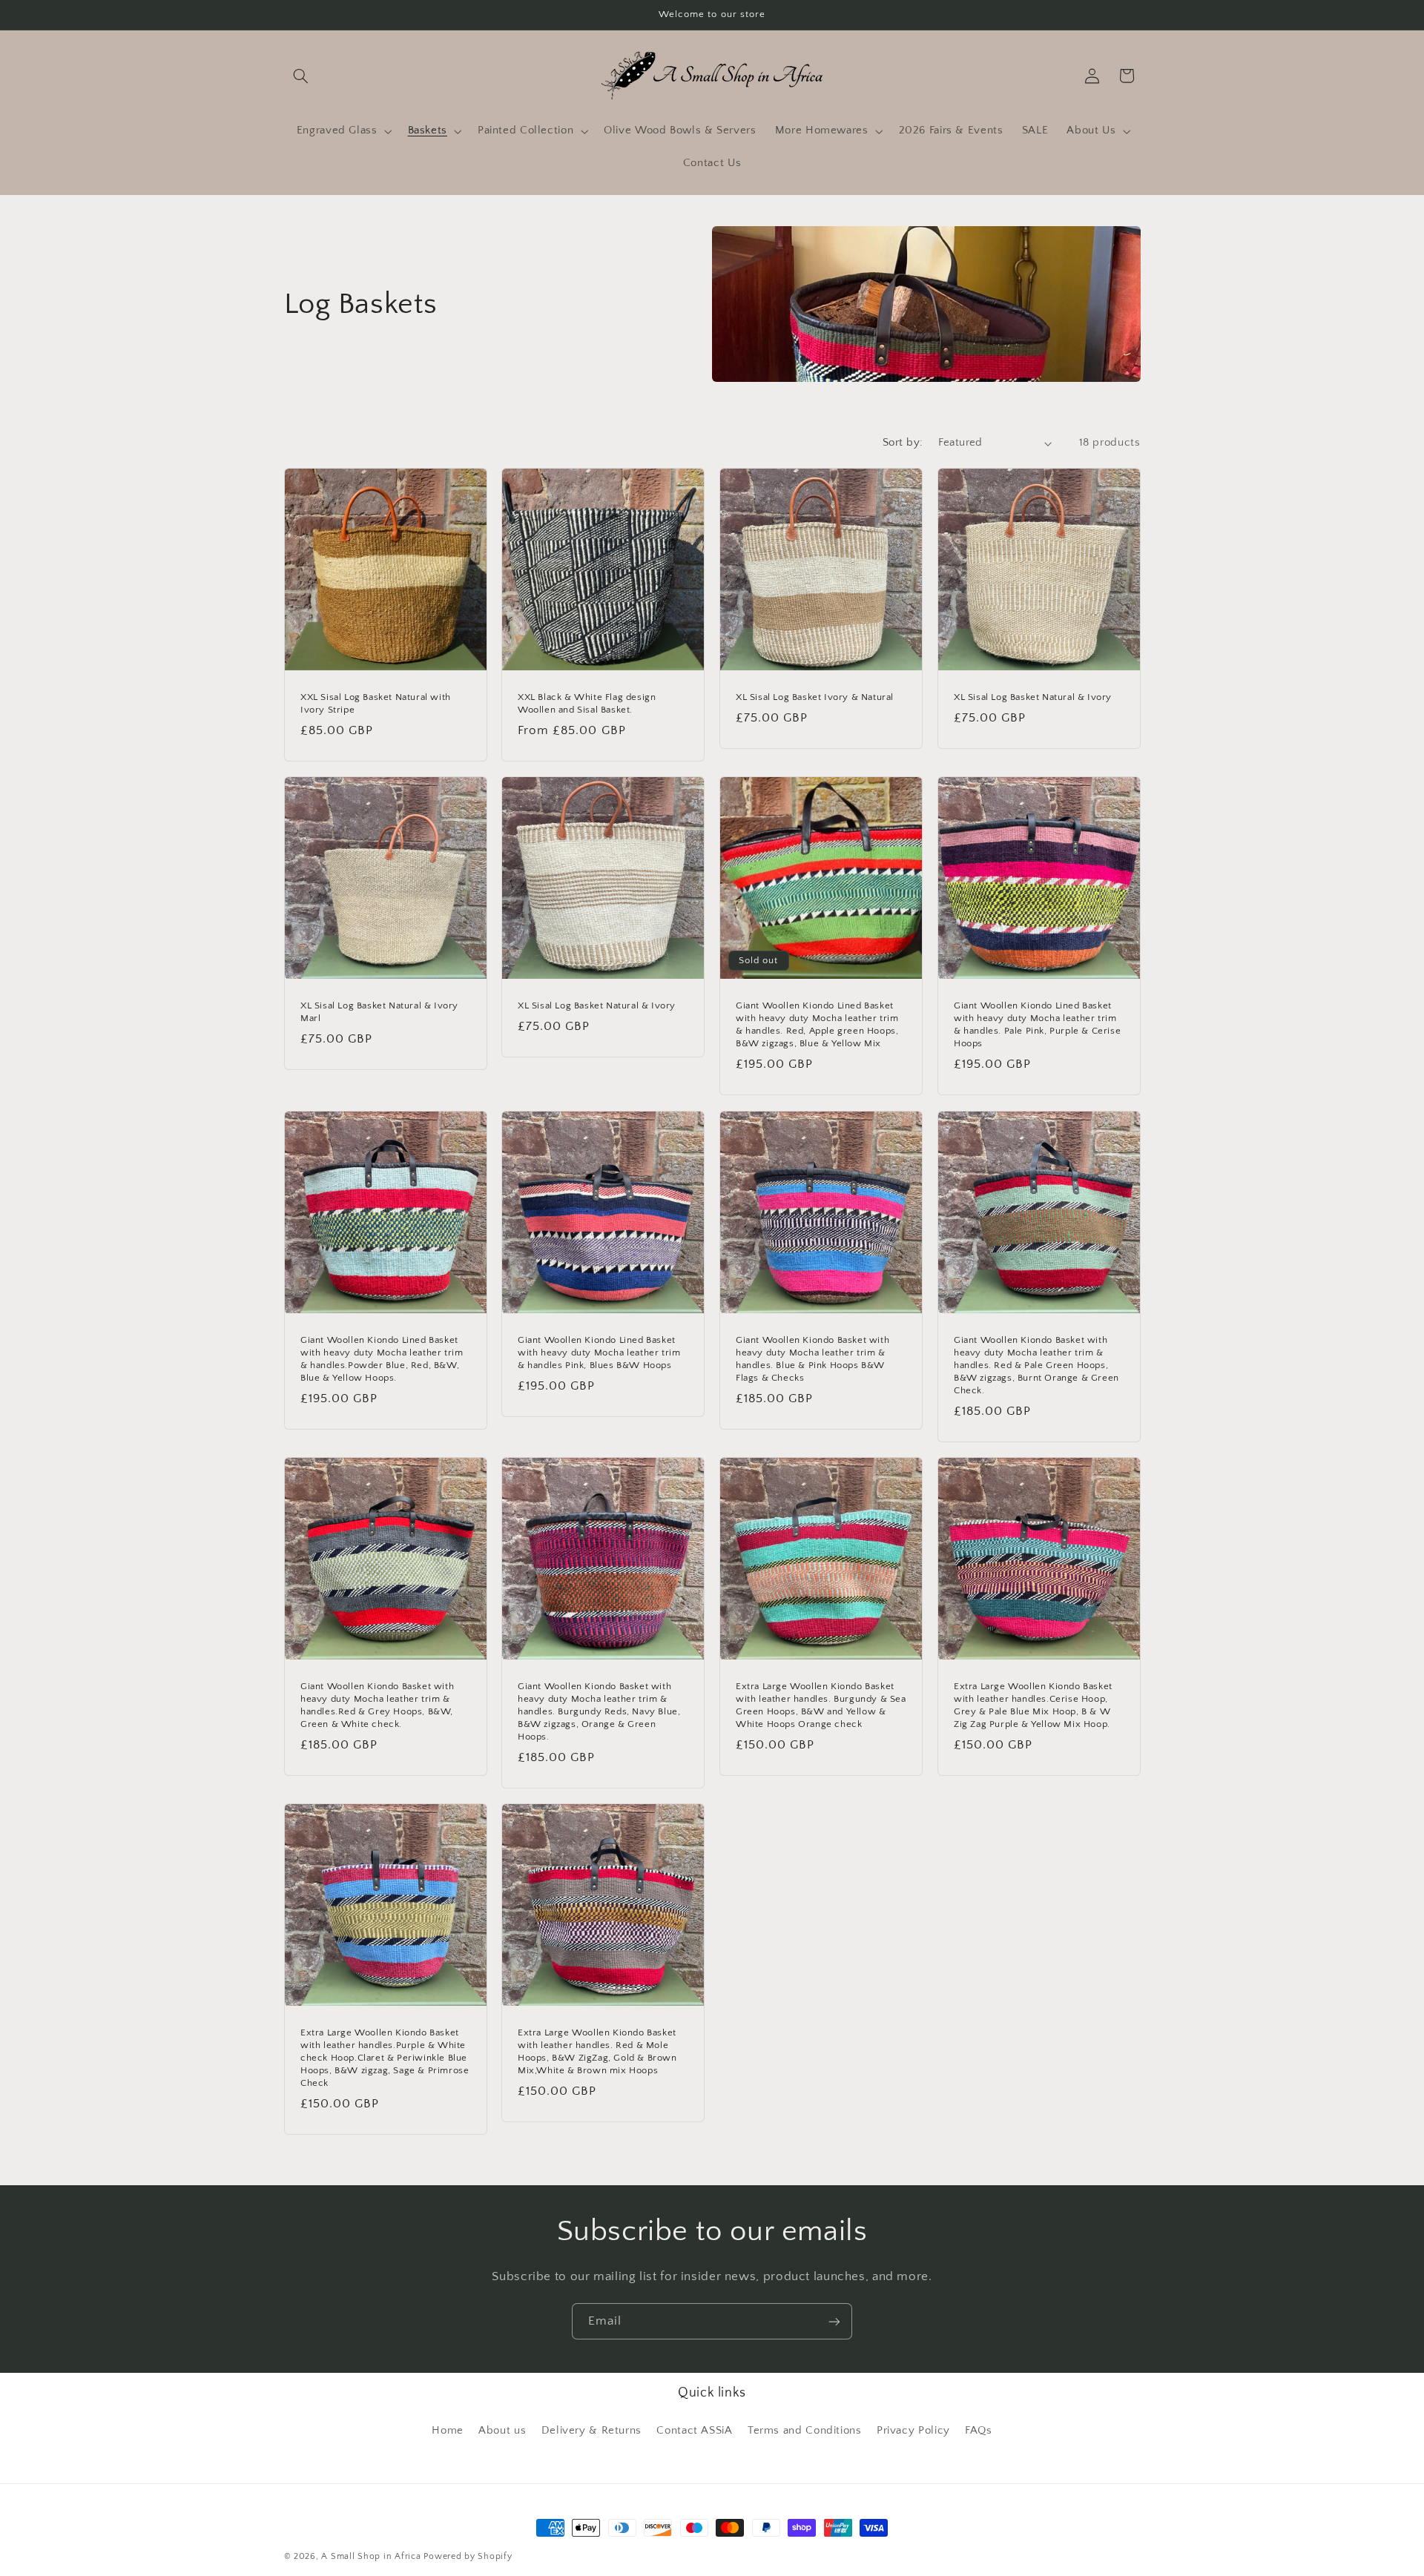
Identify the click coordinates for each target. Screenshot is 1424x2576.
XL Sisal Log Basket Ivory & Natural (815, 697)
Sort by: (903, 443)
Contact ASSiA (694, 2430)
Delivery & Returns (591, 2430)
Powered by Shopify (468, 2556)
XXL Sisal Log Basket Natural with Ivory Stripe (376, 703)
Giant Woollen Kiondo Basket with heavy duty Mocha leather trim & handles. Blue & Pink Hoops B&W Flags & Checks (812, 1359)
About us (502, 2430)
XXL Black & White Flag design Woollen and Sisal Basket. (587, 703)
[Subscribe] (834, 2321)
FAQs (979, 2430)
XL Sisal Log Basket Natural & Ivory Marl (379, 1013)
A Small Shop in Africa (371, 2556)
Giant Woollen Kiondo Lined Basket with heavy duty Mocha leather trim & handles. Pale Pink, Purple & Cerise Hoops (1037, 1025)
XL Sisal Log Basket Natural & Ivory (1033, 697)
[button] (301, 76)
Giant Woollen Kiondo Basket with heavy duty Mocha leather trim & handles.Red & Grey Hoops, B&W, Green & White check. (377, 1705)
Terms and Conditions (805, 2430)
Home (448, 2430)
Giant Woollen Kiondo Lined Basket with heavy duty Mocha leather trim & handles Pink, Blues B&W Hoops (599, 1353)
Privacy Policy (913, 2430)
